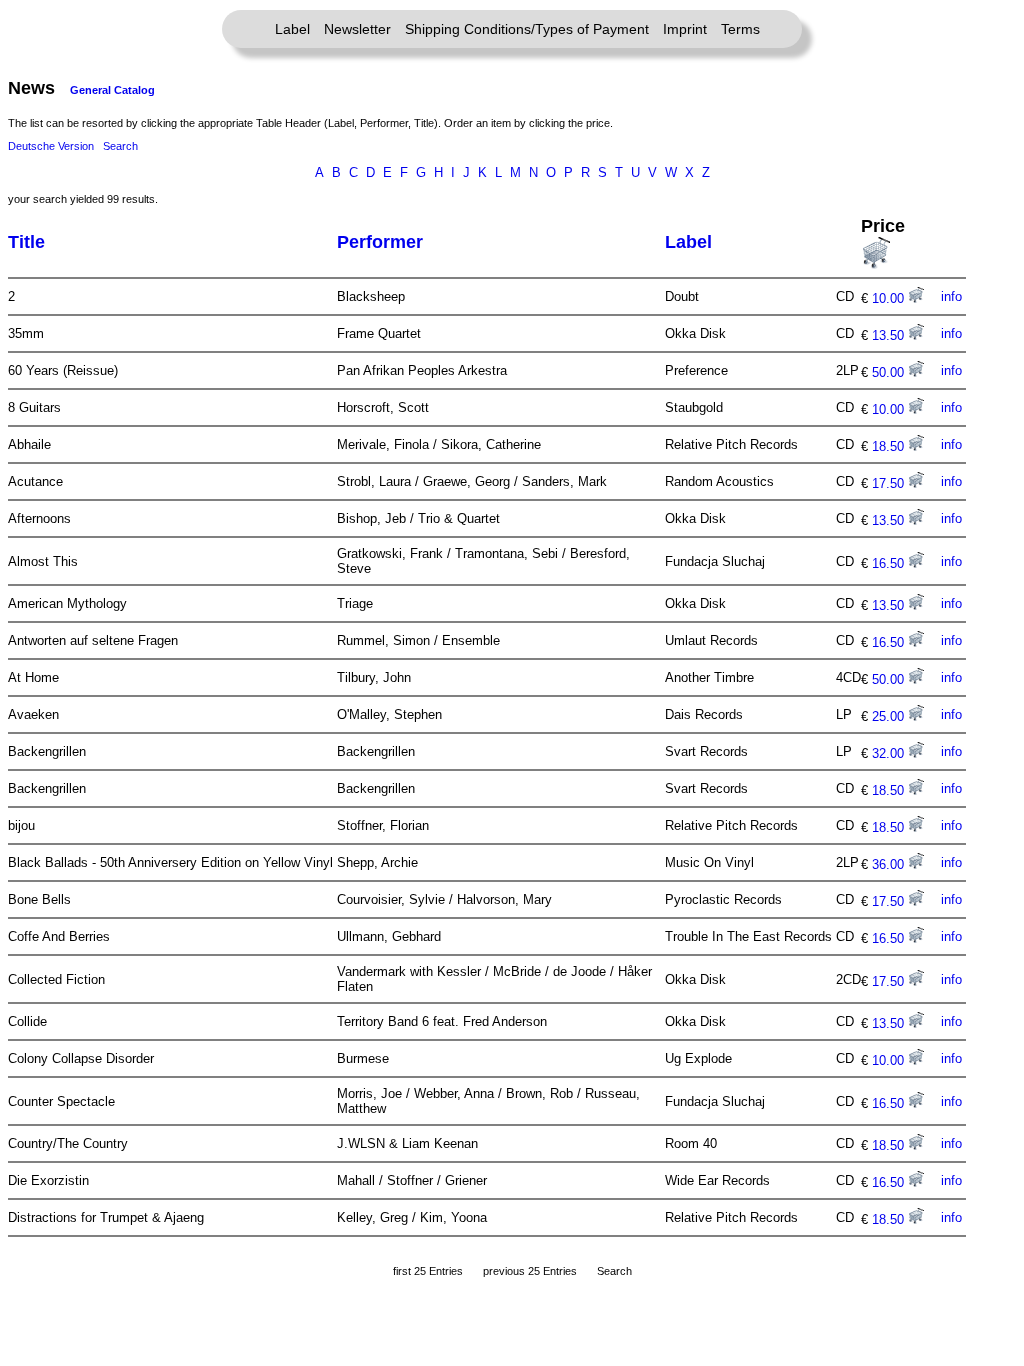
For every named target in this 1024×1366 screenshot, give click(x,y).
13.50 (890, 335)
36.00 (890, 864)
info (951, 296)
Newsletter (357, 29)
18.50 (890, 446)
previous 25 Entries (530, 1271)
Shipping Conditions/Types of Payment (527, 29)
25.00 (890, 716)
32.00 (890, 753)
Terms (740, 29)
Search (120, 146)
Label (292, 29)
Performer (380, 242)
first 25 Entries (428, 1271)
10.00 (890, 298)
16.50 (890, 563)
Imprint (685, 29)
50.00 (890, 372)
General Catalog (112, 90)
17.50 (890, 483)
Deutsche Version (51, 146)
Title (26, 242)
